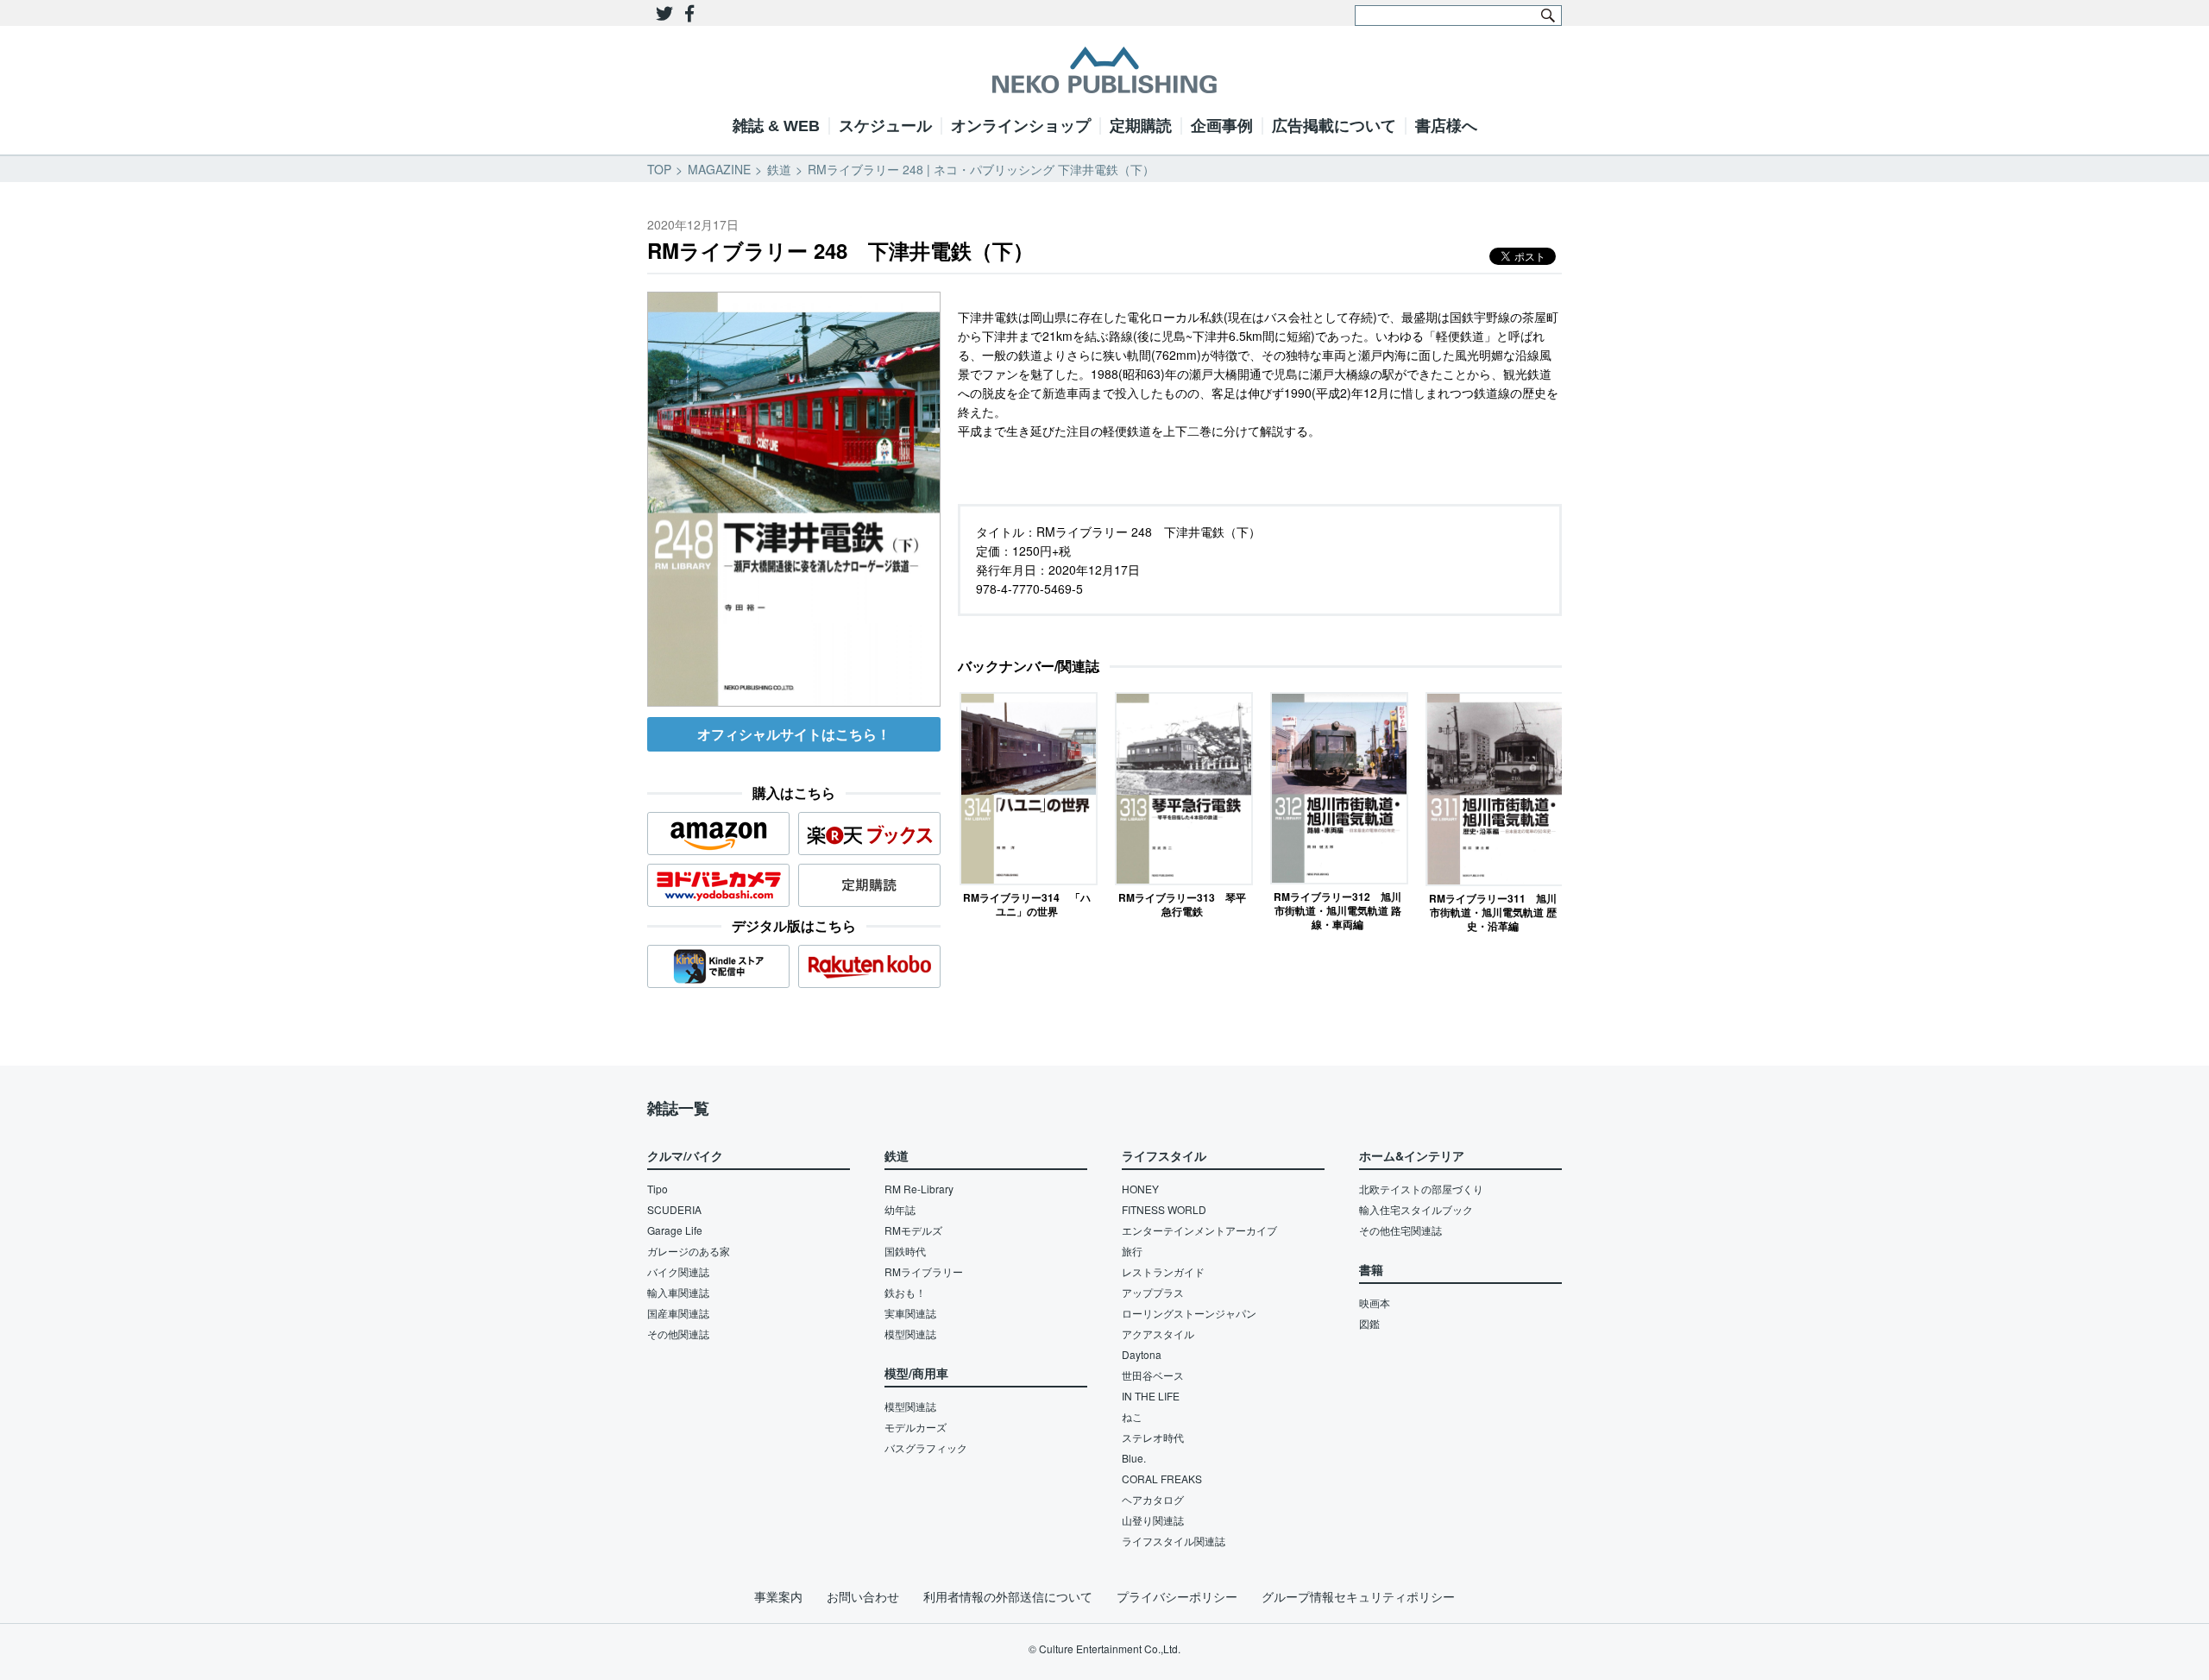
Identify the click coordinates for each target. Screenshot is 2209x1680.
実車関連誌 (910, 1313)
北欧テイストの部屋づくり (1421, 1189)
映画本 (1375, 1302)
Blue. (1134, 1458)
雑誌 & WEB (776, 126)
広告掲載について (1334, 126)
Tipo (658, 1189)
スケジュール (885, 126)
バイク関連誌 (678, 1271)
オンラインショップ (1021, 126)
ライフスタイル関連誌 (1174, 1541)
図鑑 (1369, 1323)
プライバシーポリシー (1177, 1596)
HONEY (1140, 1189)
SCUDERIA (674, 1209)
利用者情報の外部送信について (1008, 1596)
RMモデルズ (913, 1230)
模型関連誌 (910, 1334)
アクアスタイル (1158, 1334)
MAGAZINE (719, 169)
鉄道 (779, 169)
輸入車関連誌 (678, 1292)
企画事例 (1222, 126)
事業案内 (778, 1596)
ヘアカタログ (1153, 1499)
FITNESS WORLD (1164, 1209)
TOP (659, 169)
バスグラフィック (926, 1447)
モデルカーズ (916, 1427)
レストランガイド (1163, 1271)
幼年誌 (900, 1209)
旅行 (1132, 1251)
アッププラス (1153, 1292)
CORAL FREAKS (1162, 1479)
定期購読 (1141, 126)
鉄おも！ (905, 1292)
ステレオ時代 (1153, 1437)
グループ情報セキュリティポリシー (1358, 1596)
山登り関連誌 (1153, 1520)
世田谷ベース (1153, 1375)
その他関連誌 (678, 1334)
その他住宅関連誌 (1400, 1230)
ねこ (1132, 1416)
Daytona (1142, 1354)
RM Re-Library (919, 1189)
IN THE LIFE (1151, 1396)
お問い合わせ (863, 1596)
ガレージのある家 (689, 1251)
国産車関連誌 (678, 1313)
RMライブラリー (924, 1271)
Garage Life (675, 1230)
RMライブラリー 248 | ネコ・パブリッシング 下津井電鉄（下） (981, 169)
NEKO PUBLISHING (1104, 70)
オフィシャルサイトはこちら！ (794, 734)
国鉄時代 (905, 1251)
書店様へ (1446, 126)
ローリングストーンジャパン (1189, 1313)
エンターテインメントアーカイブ (1199, 1230)
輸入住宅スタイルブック (1416, 1209)
